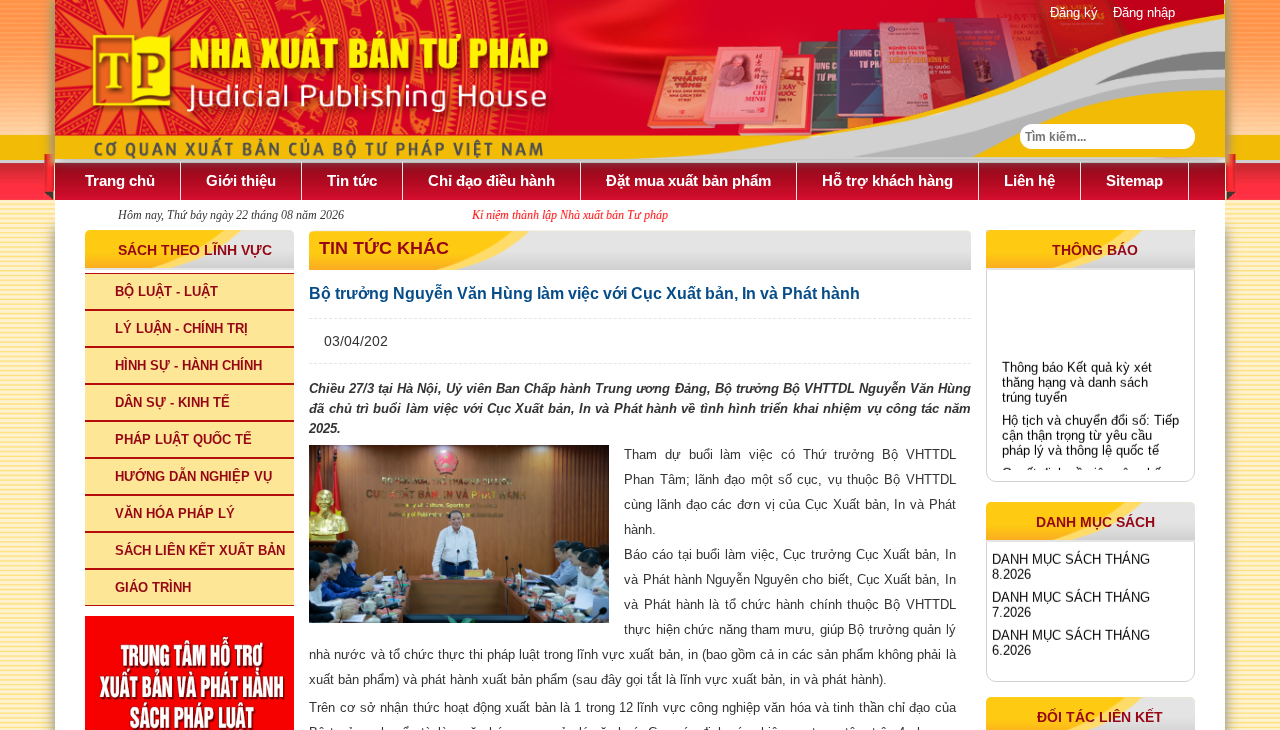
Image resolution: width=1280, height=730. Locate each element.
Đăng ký (1074, 12)
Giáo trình (153, 587)
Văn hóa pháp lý (175, 513)
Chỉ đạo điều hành (491, 180)
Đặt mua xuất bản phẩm (688, 180)
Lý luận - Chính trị (181, 328)
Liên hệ (1029, 180)
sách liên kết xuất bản (200, 550)
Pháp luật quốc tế (183, 439)
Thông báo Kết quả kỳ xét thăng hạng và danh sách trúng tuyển (1077, 377)
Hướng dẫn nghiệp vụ (193, 476)
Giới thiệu (241, 180)
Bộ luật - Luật (166, 291)
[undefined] (459, 533)
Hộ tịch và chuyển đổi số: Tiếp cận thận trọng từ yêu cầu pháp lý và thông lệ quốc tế (1090, 430)
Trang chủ (120, 180)
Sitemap (1134, 180)
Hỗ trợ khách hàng (887, 180)
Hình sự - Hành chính (188, 365)
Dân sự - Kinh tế (172, 402)
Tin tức (352, 180)
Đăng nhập (1144, 12)
